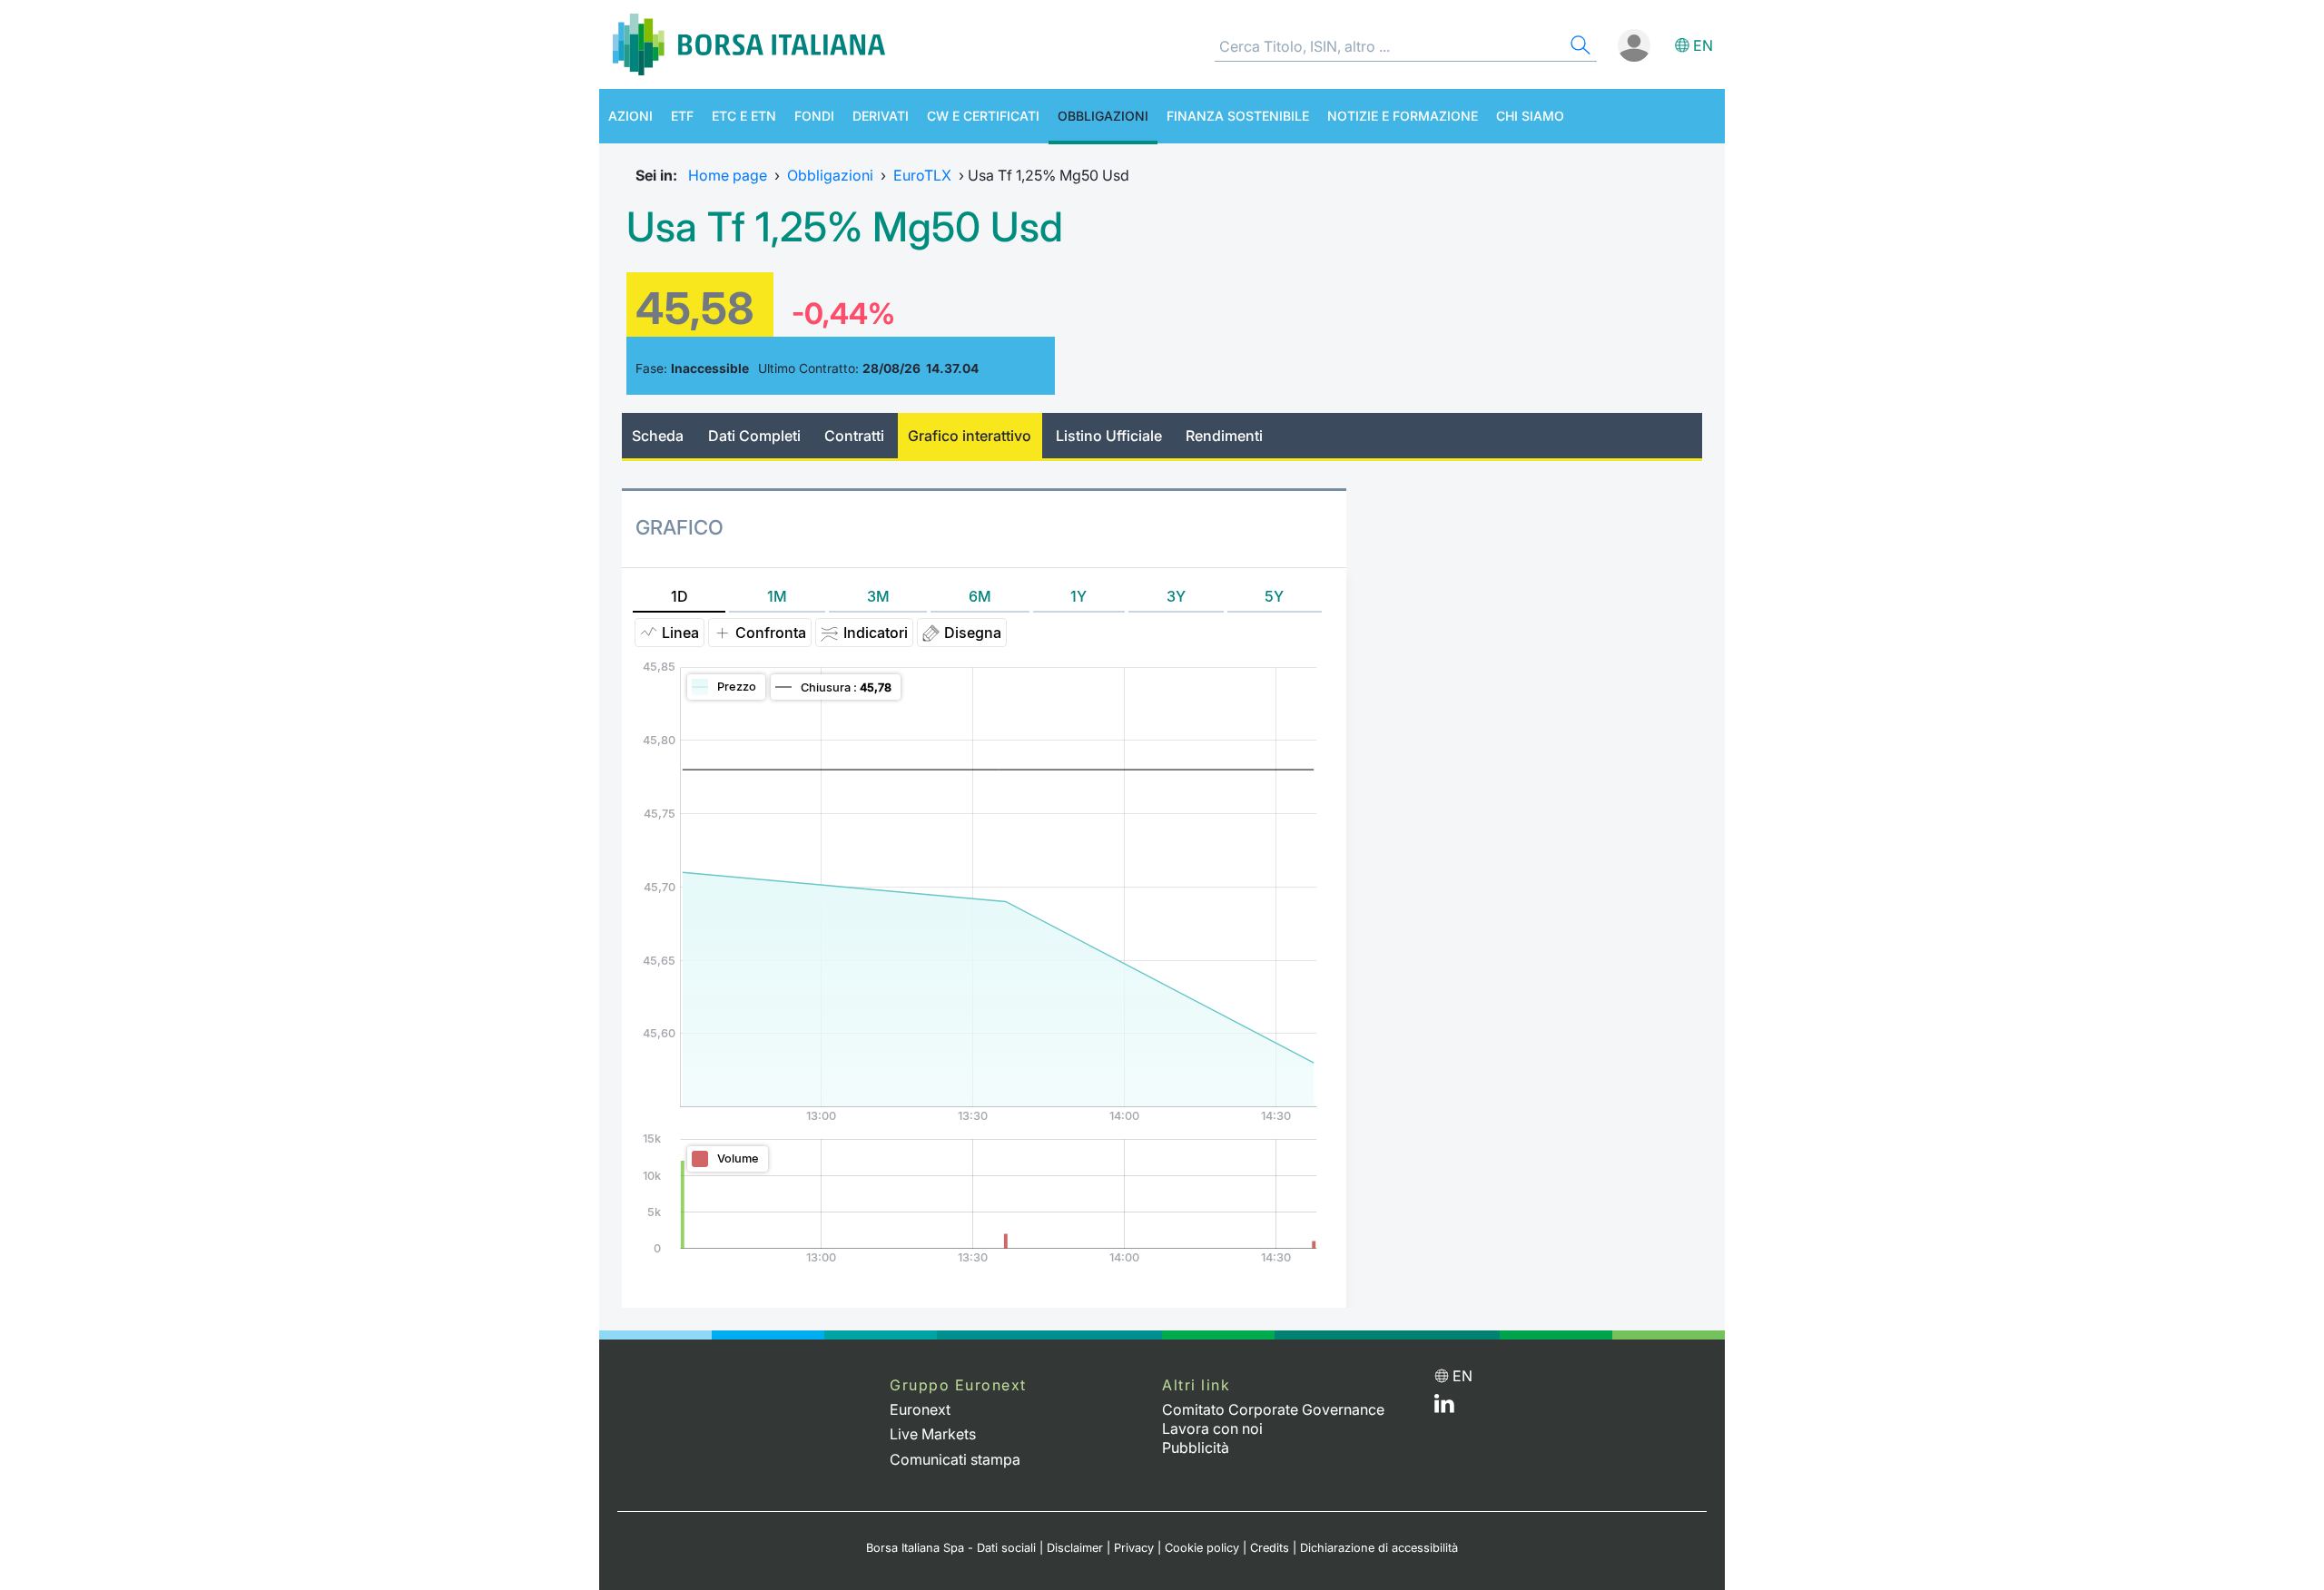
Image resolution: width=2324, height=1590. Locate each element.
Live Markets (933, 1434)
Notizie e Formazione (1403, 116)
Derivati (881, 116)
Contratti (854, 436)
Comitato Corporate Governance (1273, 1409)
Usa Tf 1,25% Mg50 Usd (845, 227)
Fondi (814, 116)
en (1703, 45)
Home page (728, 175)
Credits (1270, 1548)
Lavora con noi (1212, 1428)
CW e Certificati (983, 116)
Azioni (630, 116)
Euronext (920, 1409)
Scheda (658, 436)
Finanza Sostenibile (1238, 116)
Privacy (1134, 1548)
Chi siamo (1530, 116)
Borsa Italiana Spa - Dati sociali (951, 1548)
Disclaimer (1075, 1548)
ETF (682, 116)
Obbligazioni (1103, 116)
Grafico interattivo (970, 436)
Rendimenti (1224, 436)
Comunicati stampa (955, 1459)
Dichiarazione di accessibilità (1379, 1548)
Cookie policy (1202, 1548)
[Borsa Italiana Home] (749, 44)
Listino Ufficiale (1109, 436)
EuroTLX (922, 175)
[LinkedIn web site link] (1444, 1408)
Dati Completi (754, 436)
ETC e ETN (744, 116)
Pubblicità (1196, 1448)
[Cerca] (1579, 48)
